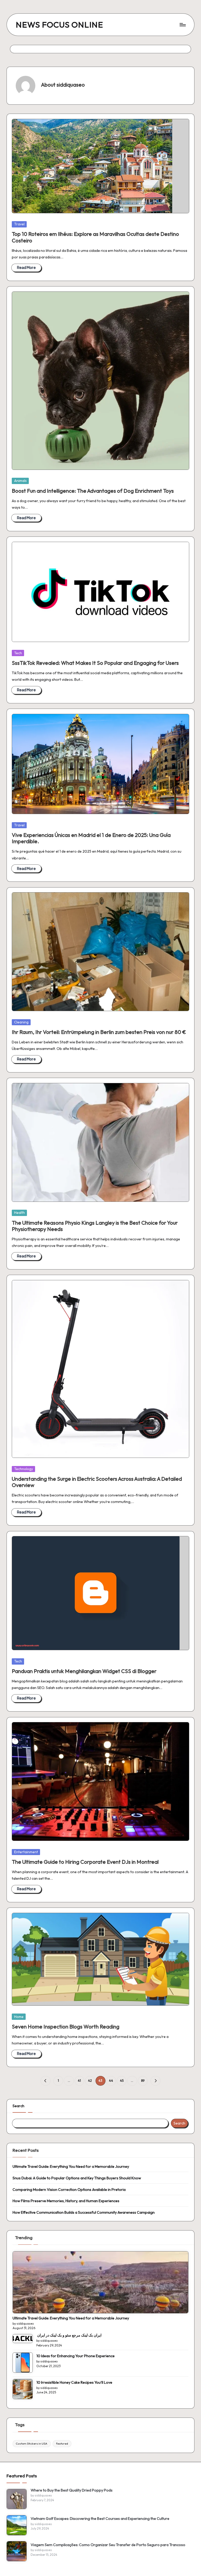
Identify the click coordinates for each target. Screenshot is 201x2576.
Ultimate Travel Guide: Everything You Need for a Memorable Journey (71, 2166)
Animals (20, 481)
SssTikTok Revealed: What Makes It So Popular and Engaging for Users (95, 663)
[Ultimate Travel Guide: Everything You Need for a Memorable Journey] (101, 2282)
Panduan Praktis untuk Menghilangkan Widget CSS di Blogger (84, 1671)
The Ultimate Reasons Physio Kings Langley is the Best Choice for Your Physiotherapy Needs (95, 1226)
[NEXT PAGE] (155, 2081)
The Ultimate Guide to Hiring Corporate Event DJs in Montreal (85, 1862)
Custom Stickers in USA (32, 2444)
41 (79, 2081)
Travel (19, 224)
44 (111, 2081)
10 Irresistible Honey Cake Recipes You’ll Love (74, 2382)
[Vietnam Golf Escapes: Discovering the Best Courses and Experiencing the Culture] (17, 2525)
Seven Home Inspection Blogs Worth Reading (66, 2027)
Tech (18, 653)
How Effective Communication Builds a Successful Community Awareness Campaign (84, 2212)
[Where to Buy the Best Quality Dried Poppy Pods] (17, 2499)
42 (90, 2081)
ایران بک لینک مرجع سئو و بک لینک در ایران (69, 2335)
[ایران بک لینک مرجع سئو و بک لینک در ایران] (23, 2339)
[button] (45, 2081)
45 (122, 2081)
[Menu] (182, 25)
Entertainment (26, 1852)
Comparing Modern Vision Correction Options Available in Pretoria (69, 2190)
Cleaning (21, 1022)
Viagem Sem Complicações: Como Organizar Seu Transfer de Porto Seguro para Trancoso (108, 2545)
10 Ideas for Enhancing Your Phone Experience (76, 2356)
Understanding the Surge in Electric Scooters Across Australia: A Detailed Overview (97, 1482)
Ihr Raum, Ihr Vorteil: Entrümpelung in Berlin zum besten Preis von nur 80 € (99, 1032)
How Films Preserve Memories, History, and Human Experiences (66, 2201)
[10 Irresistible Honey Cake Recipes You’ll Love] (23, 2389)
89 (143, 2081)
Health (19, 1213)
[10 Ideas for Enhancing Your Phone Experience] (23, 2363)
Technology (24, 1469)
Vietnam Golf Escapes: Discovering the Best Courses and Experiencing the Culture (100, 2519)
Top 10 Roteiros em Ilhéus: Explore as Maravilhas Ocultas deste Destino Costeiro (95, 237)
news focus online (59, 25)
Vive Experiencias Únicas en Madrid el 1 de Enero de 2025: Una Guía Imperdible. (91, 838)
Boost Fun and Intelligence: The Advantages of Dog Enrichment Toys (93, 491)
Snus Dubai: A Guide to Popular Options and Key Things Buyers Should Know (77, 2178)
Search (18, 2106)
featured (62, 2444)
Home (19, 2017)
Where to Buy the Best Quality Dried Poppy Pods (72, 2490)
